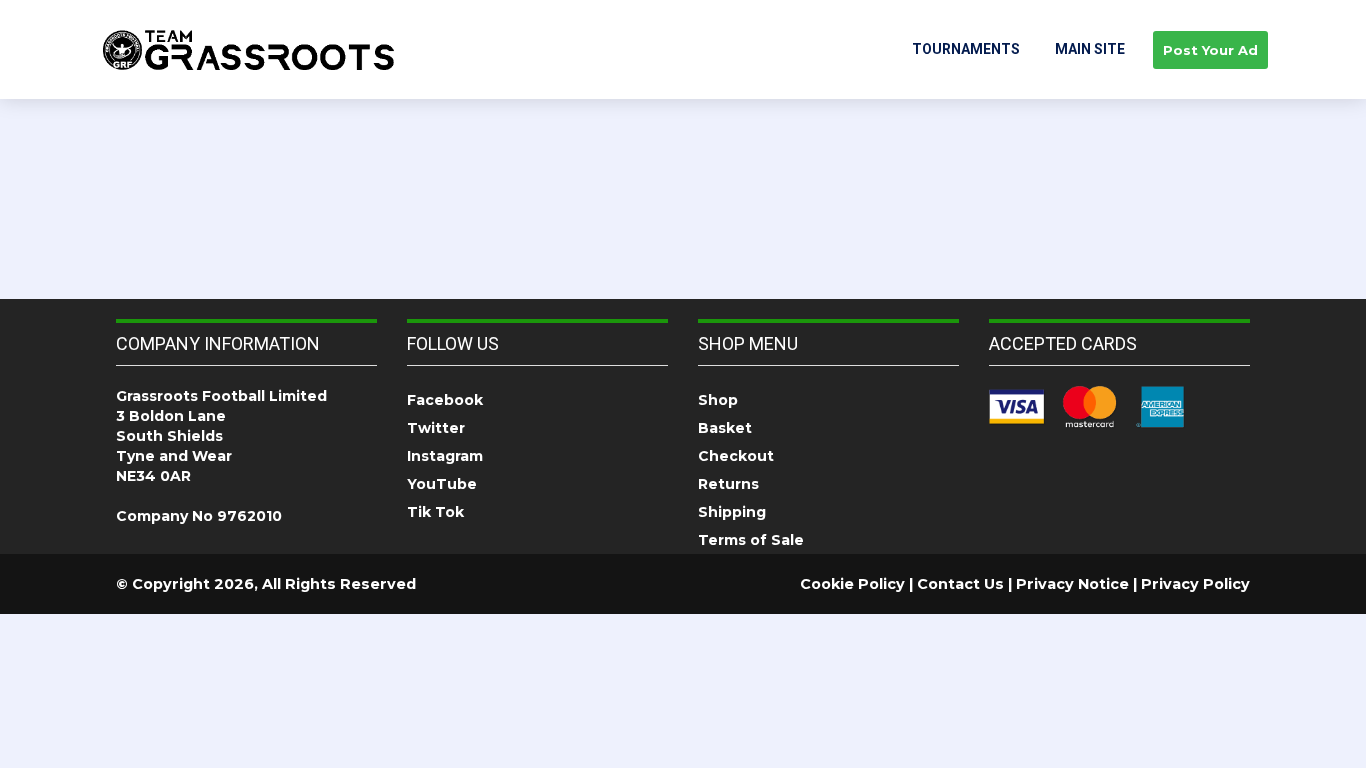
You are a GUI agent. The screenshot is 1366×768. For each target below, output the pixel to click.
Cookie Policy (852, 584)
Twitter (436, 428)
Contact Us (960, 584)
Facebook (445, 400)
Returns (728, 484)
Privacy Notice (1072, 584)
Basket (725, 428)
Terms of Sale (751, 540)
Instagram (445, 456)
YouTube (442, 484)
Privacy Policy (1195, 584)
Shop (718, 400)
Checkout (736, 456)
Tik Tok (435, 512)
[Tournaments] (248, 49)
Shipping (732, 512)
